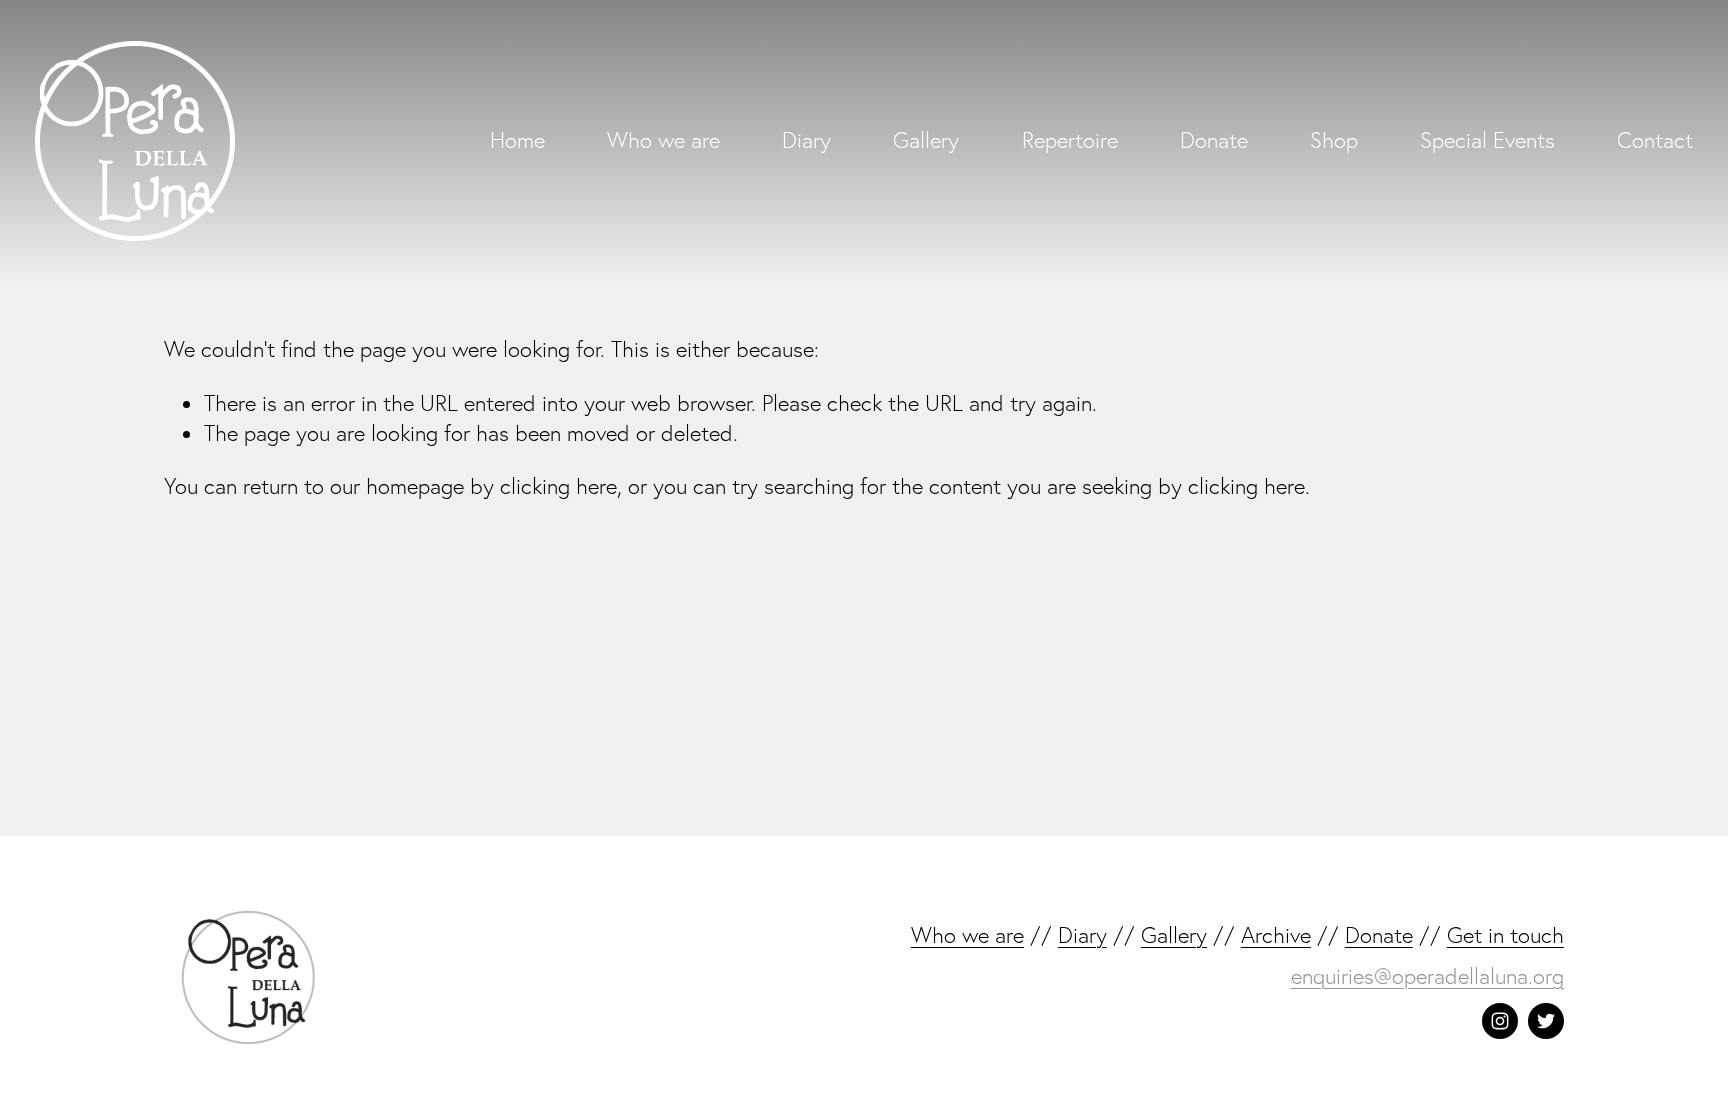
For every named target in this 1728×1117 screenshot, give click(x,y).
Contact (1655, 140)
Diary (806, 140)
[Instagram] (1500, 1021)
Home (517, 140)
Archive (1276, 935)
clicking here (558, 486)
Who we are (663, 140)
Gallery (926, 140)
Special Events (1487, 140)
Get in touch (1505, 935)
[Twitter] (1546, 1021)
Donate (1214, 140)
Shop (1334, 140)
